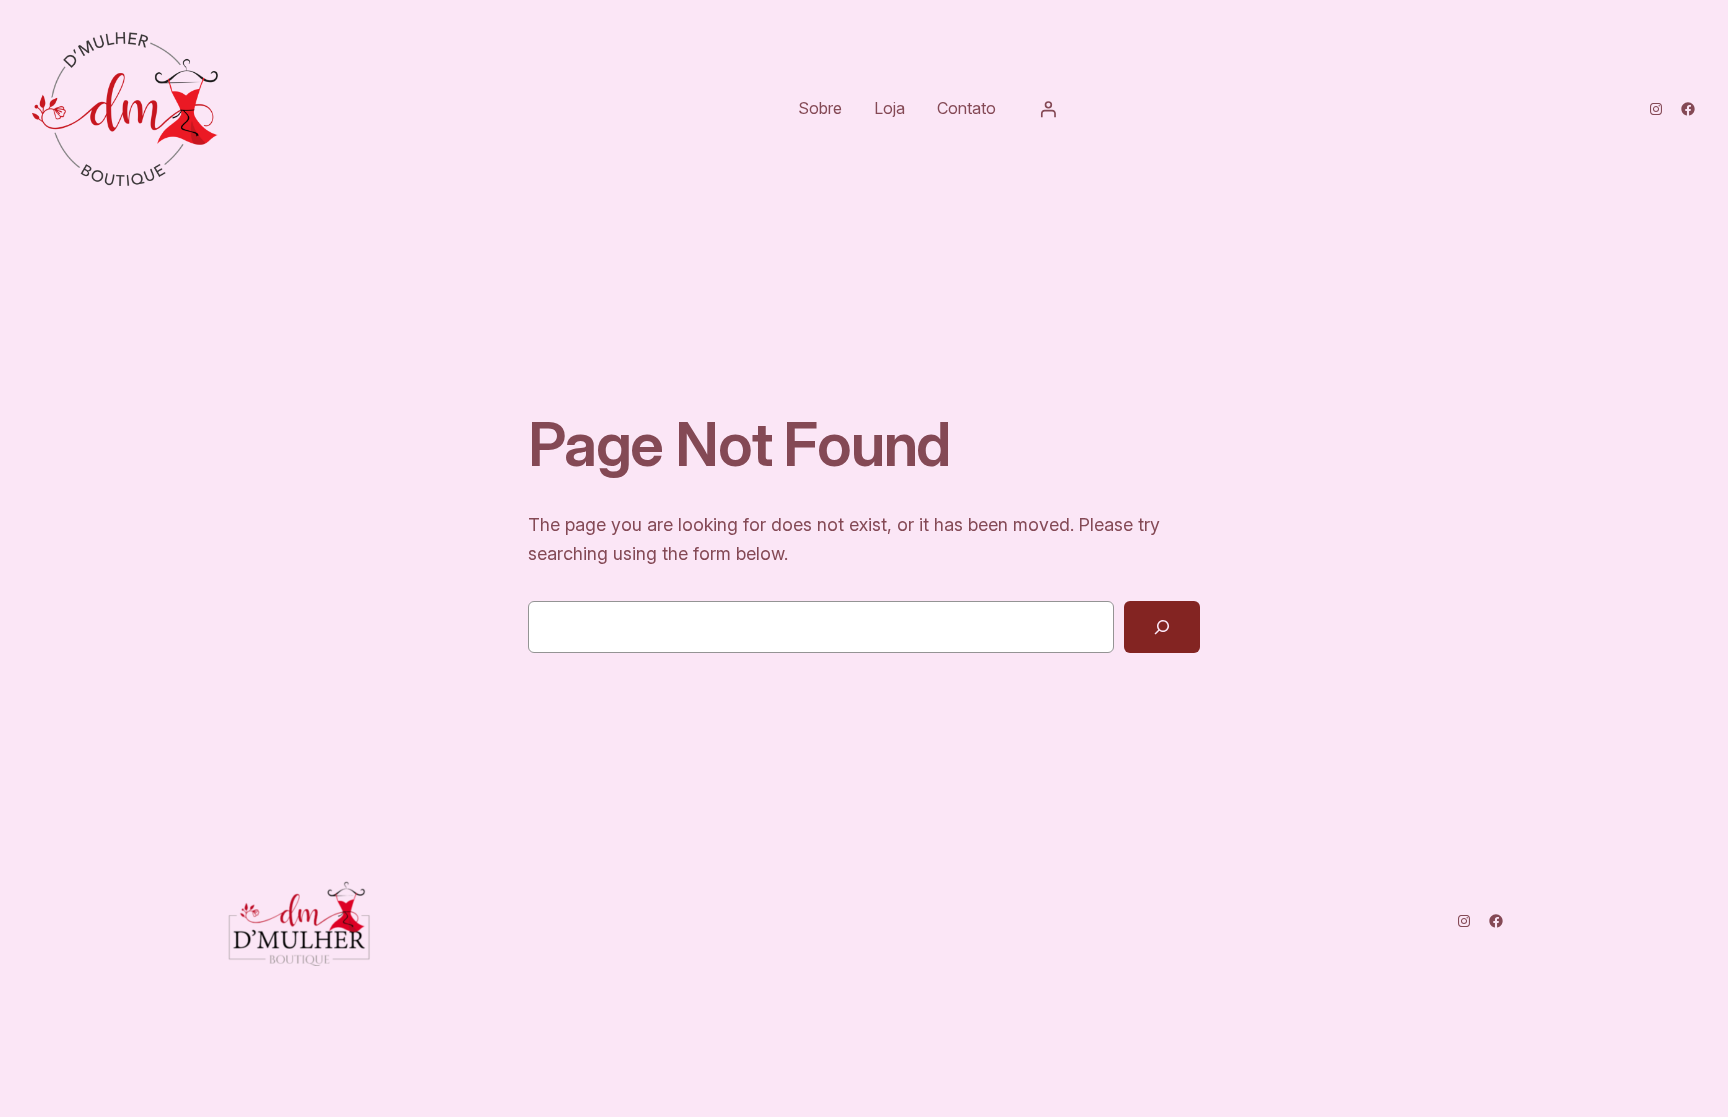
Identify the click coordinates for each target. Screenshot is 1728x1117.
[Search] (1162, 627)
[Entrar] (1048, 109)
